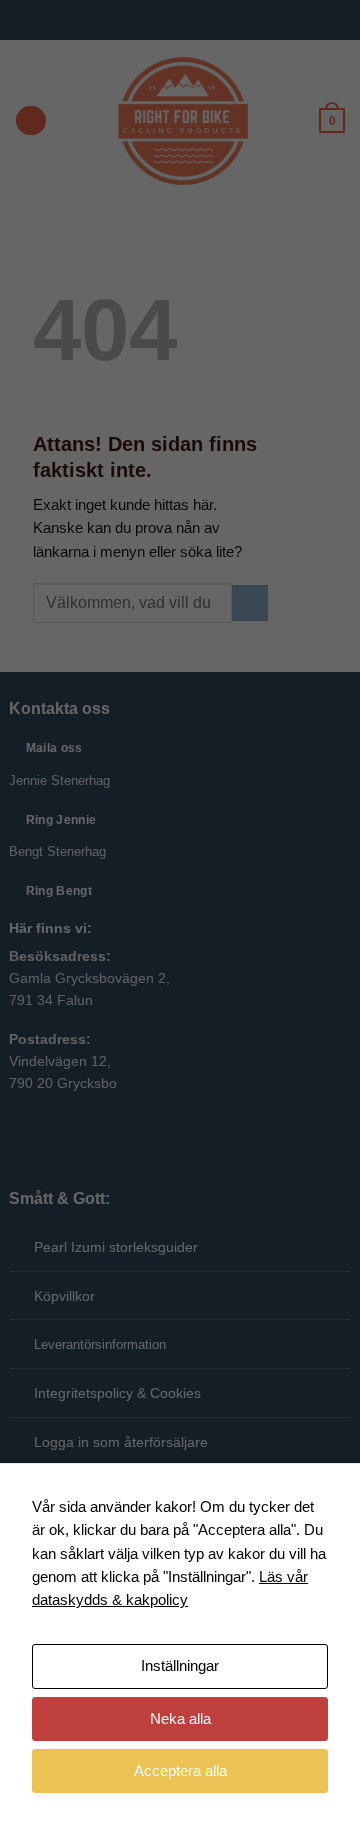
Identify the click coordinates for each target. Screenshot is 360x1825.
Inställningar (180, 1666)
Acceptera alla (180, 1771)
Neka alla (180, 1719)
